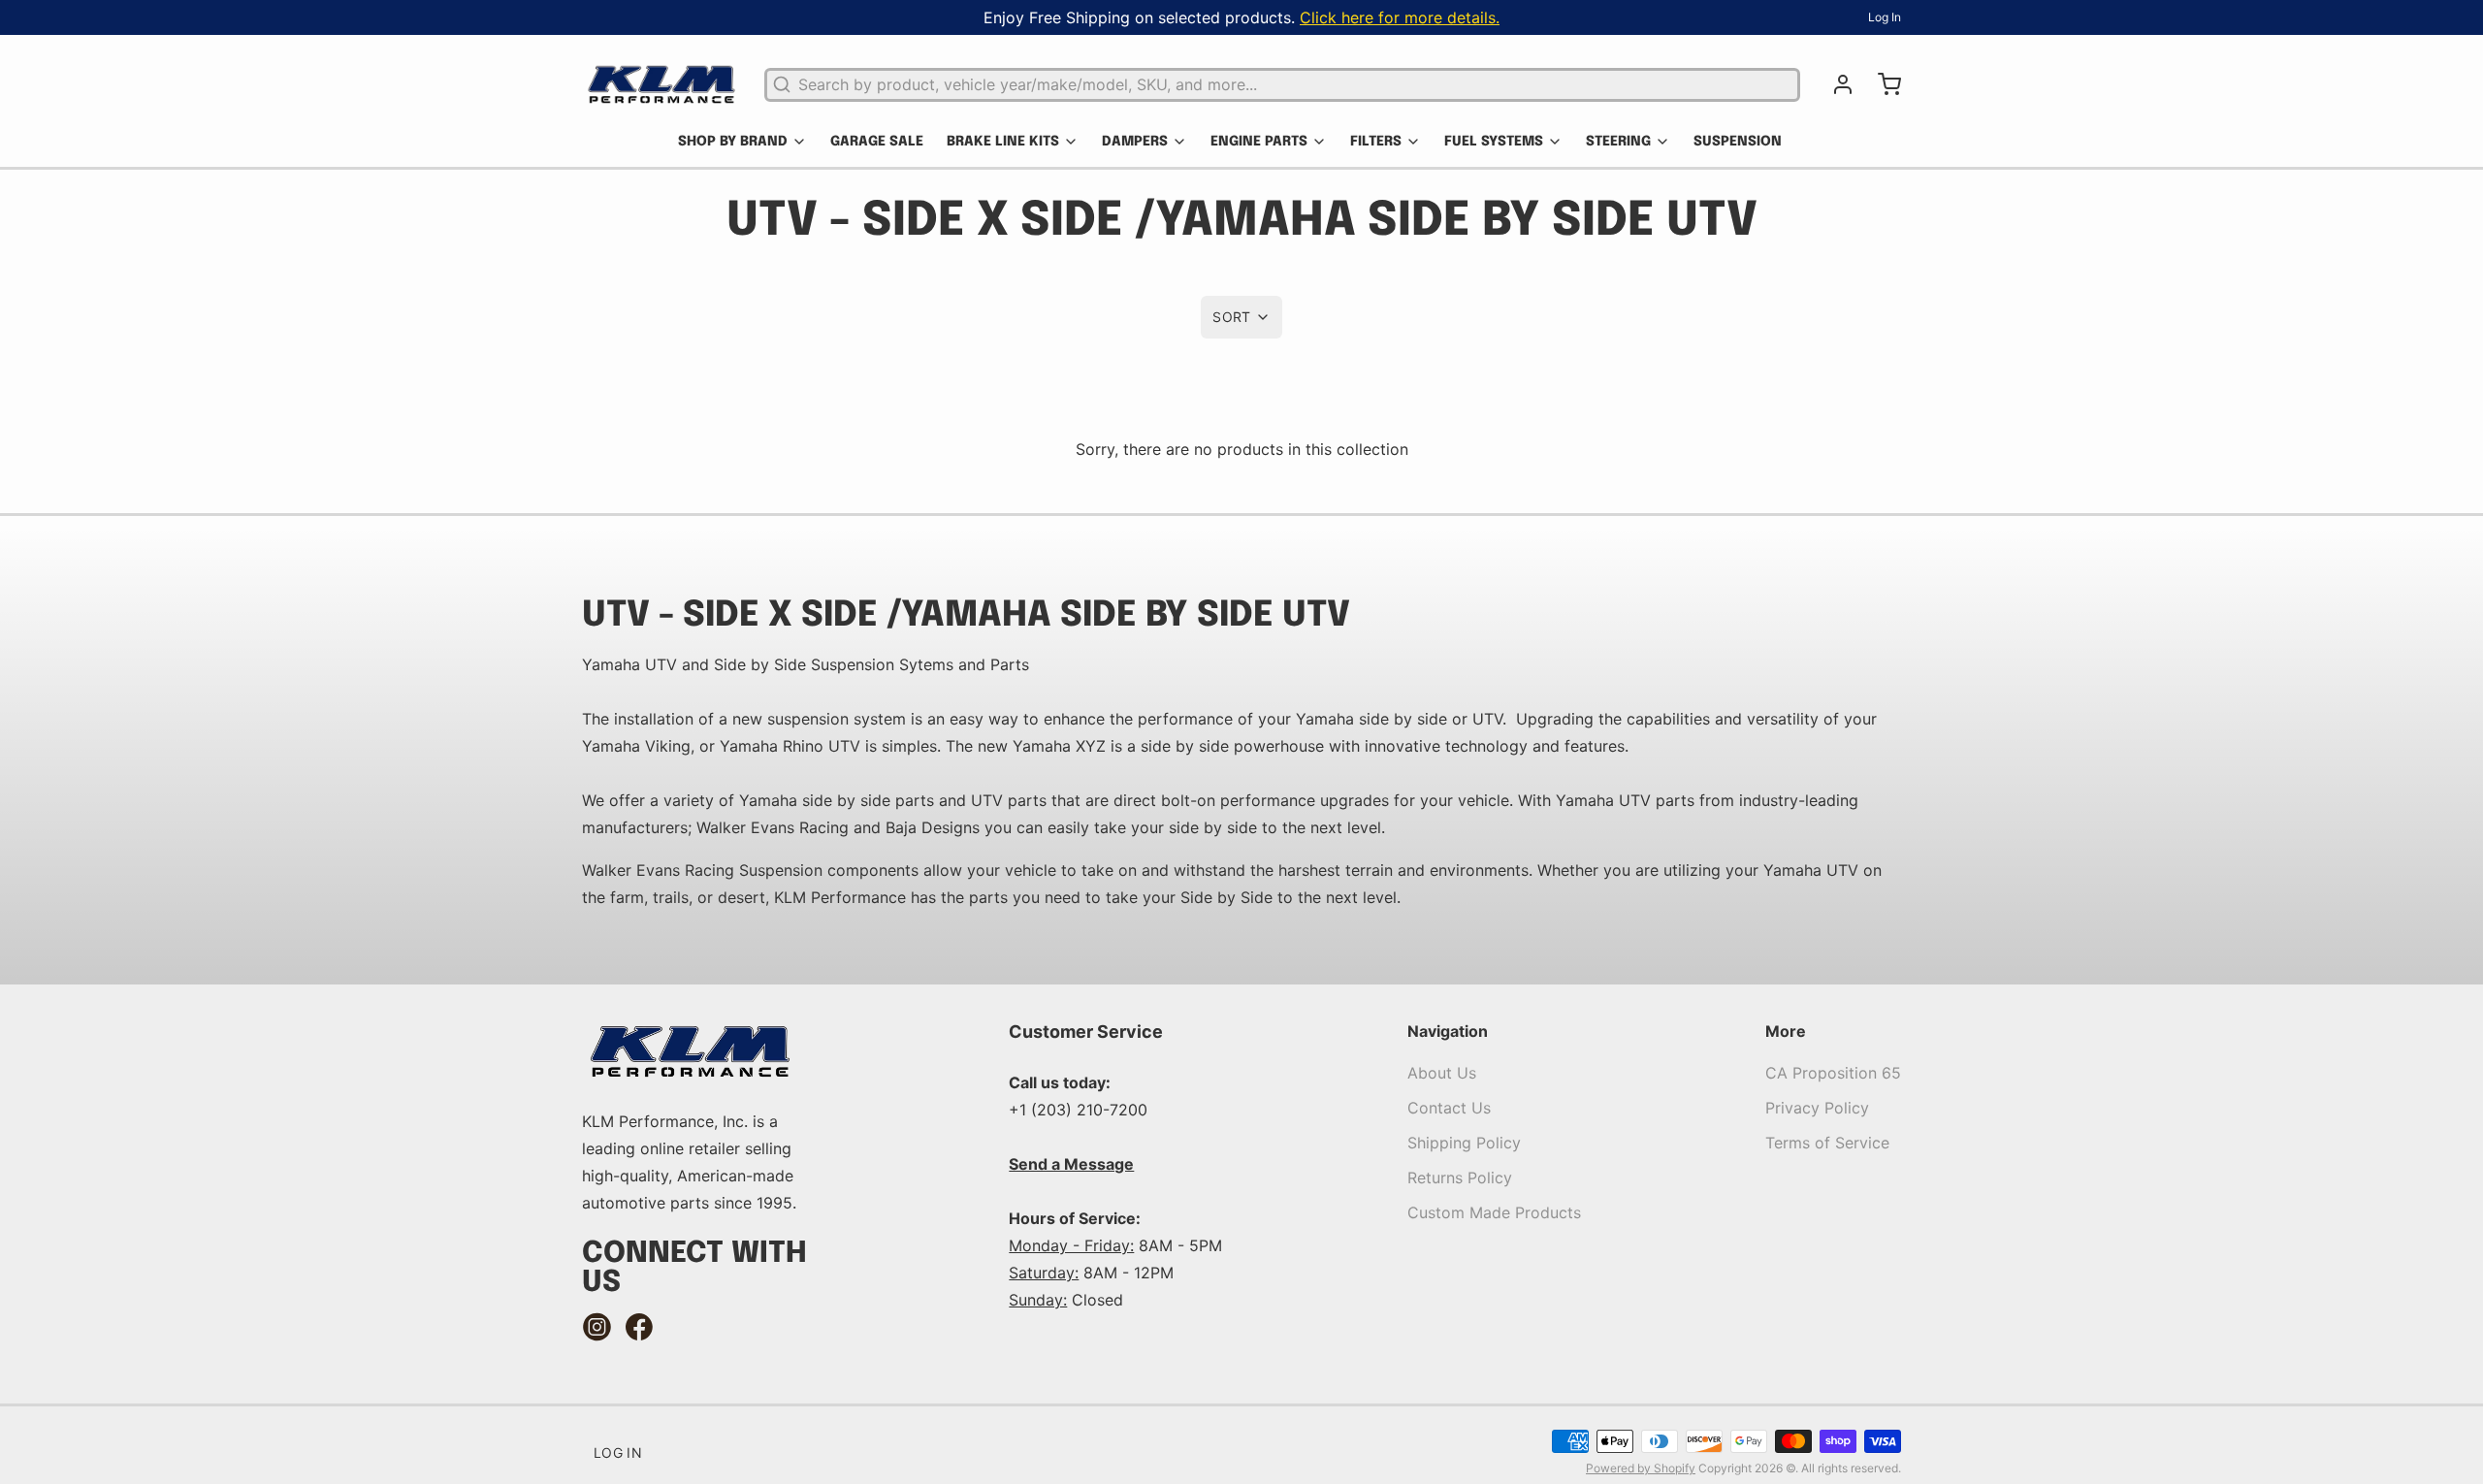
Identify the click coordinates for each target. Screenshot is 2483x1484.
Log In (1885, 17)
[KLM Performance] (661, 84)
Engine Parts (1259, 142)
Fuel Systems (1494, 142)
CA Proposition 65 (1833, 1073)
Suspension (1738, 142)
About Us (1442, 1073)
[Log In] (1835, 84)
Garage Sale (877, 142)
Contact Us (1449, 1108)
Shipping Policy (1464, 1143)
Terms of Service (1827, 1143)
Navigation (1448, 1031)
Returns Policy (1460, 1178)
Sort (1231, 317)
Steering (1618, 142)
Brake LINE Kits (1003, 142)
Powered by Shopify (1641, 1468)
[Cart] (1882, 84)
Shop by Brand (733, 142)
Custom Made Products (1494, 1212)
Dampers (1135, 142)
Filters (1376, 142)
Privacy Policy (1817, 1108)
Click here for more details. (1400, 17)
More (1786, 1031)
